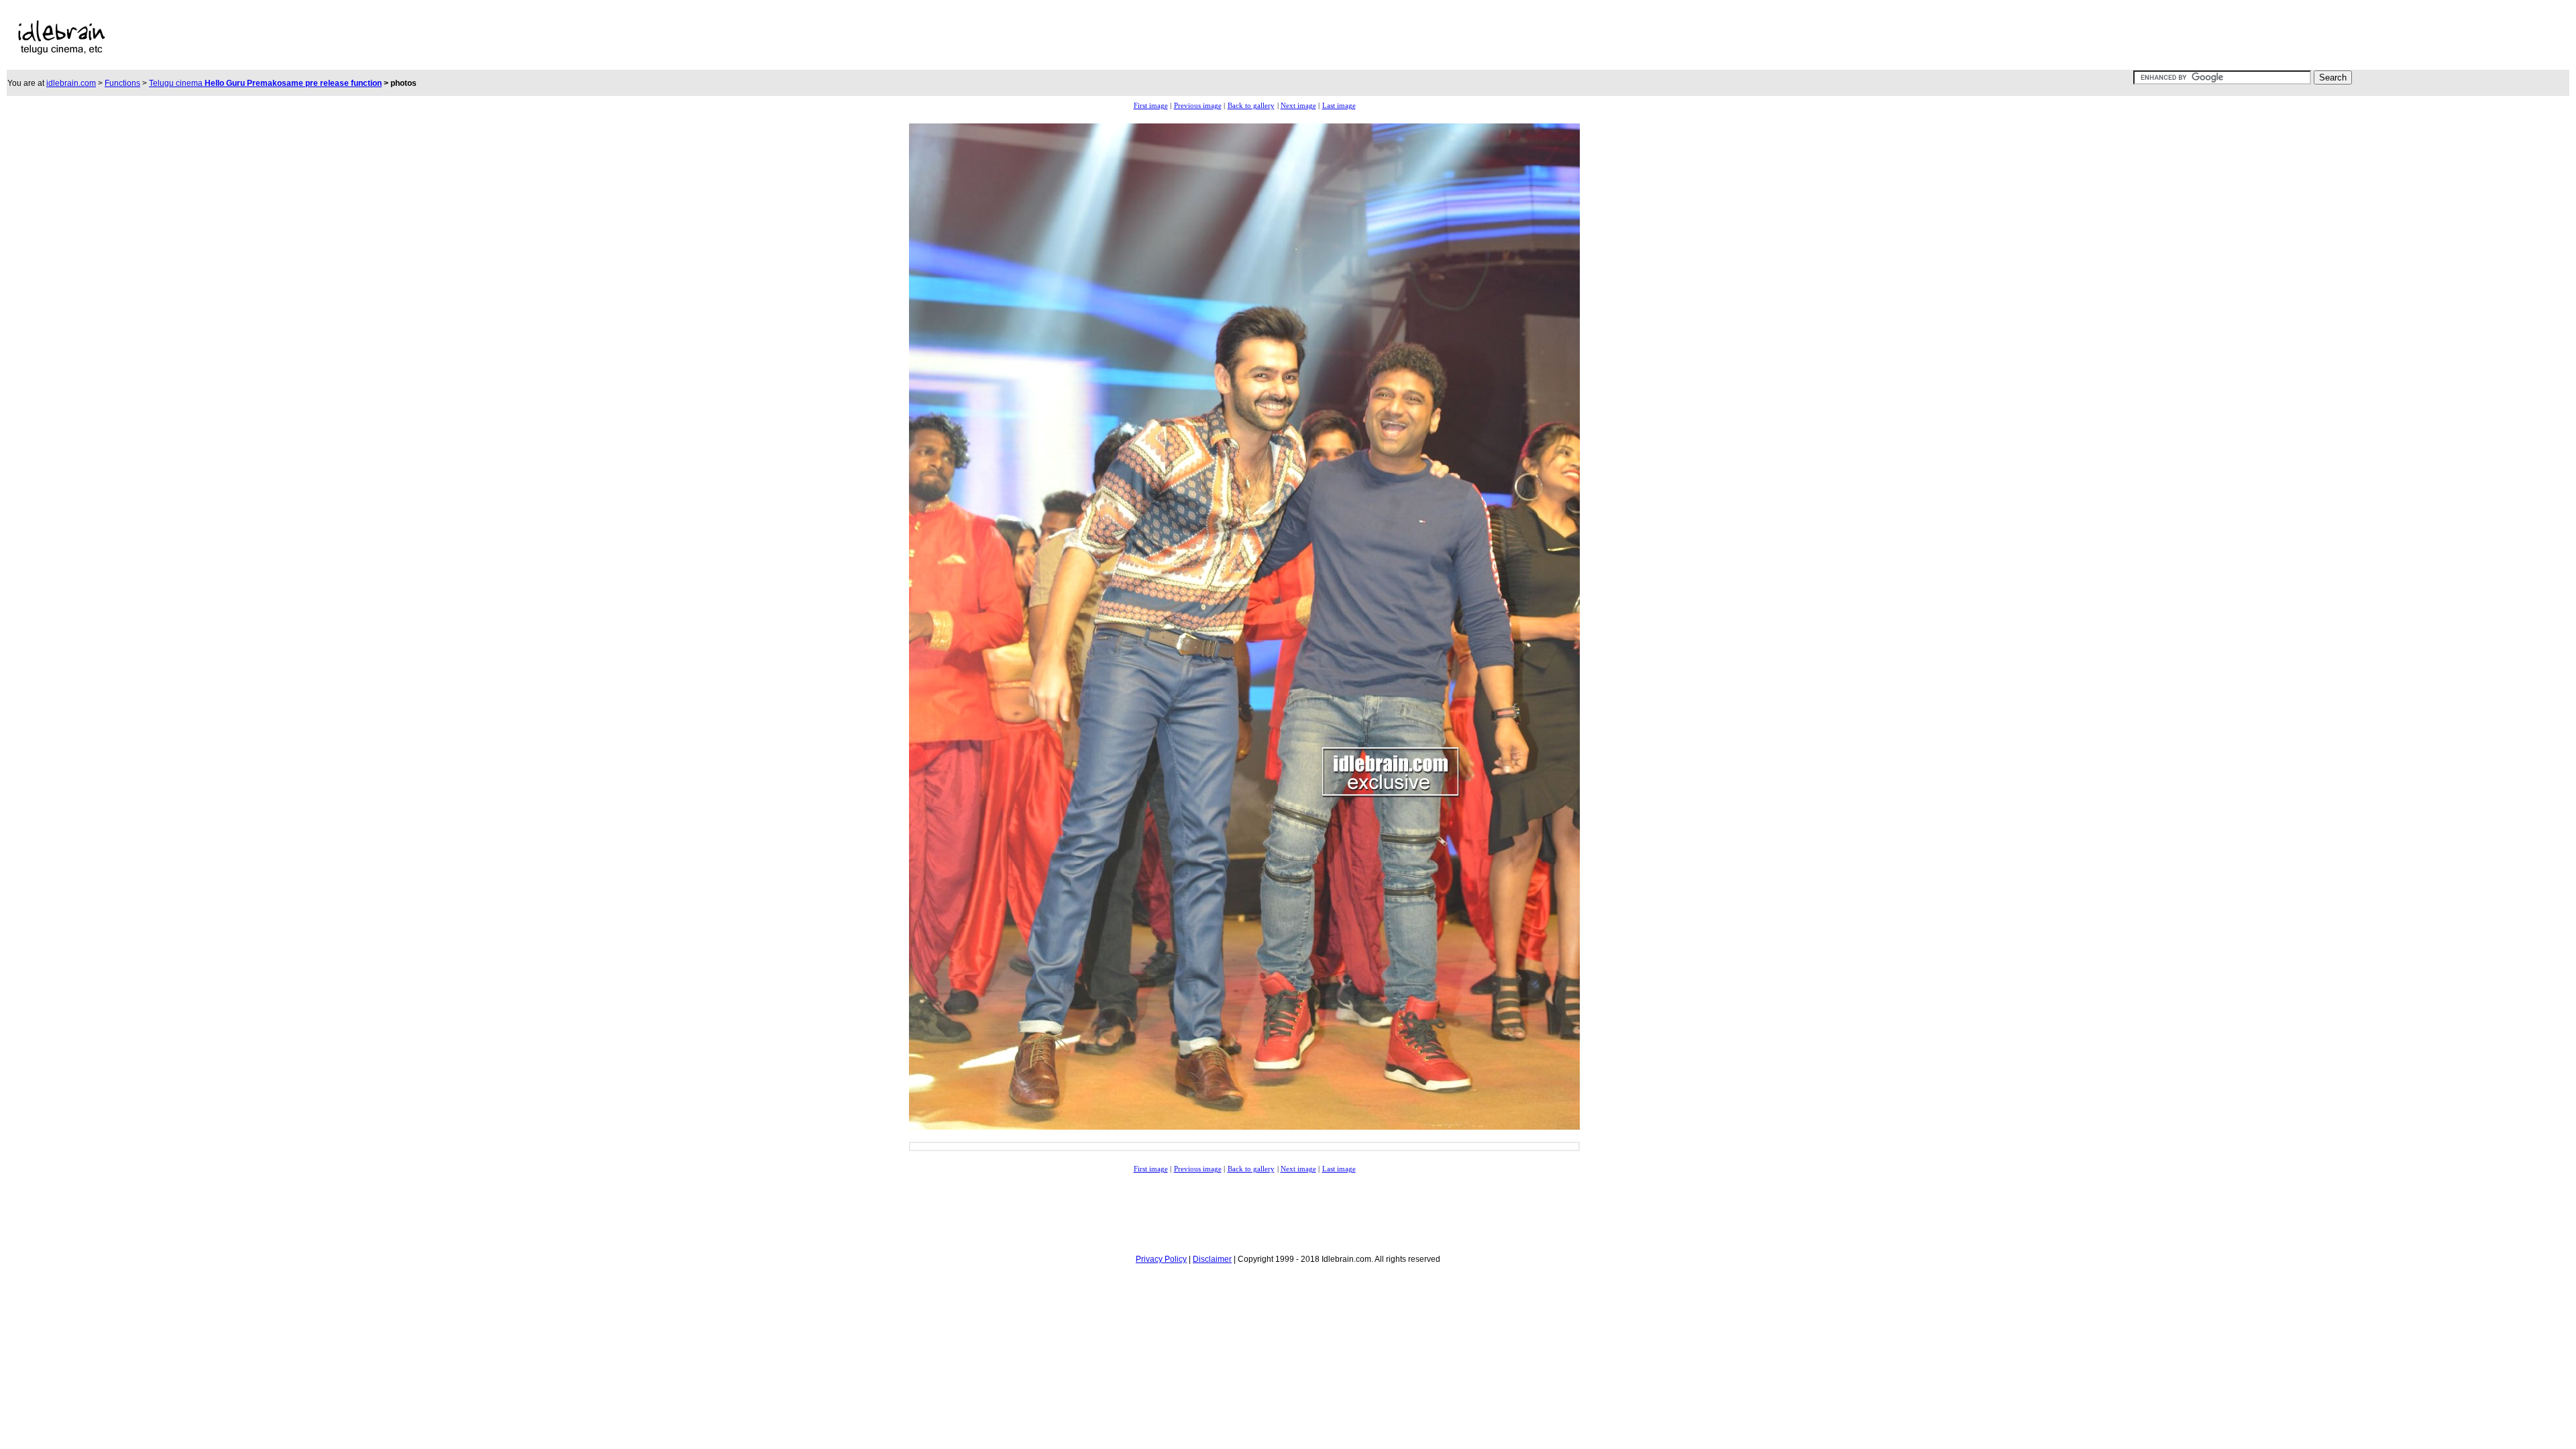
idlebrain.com (71, 83)
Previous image (1198, 106)
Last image (1339, 106)
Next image (1298, 106)
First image (1151, 106)
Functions (122, 83)
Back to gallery (1251, 106)
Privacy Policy (1161, 1259)
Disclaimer (1212, 1259)
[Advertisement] (718, 38)
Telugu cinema (265, 83)
